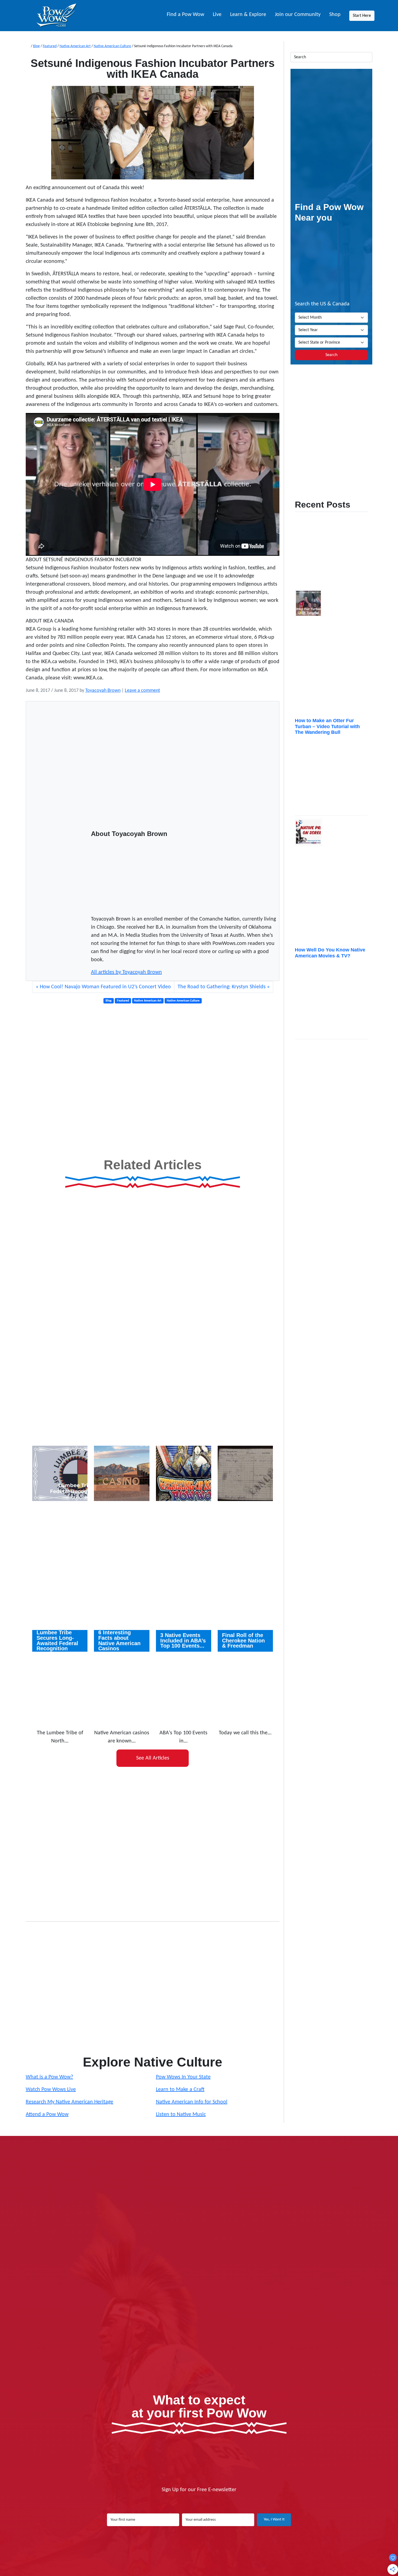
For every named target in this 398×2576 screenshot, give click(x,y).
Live (217, 15)
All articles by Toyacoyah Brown (126, 972)
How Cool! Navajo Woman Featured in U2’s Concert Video (105, 987)
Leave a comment (142, 691)
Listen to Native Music (181, 2115)
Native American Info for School (192, 2102)
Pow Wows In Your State (183, 2077)
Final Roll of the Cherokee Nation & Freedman (243, 1641)
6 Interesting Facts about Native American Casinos (119, 1641)
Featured (50, 46)
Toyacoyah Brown (103, 691)
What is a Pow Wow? (49, 2077)
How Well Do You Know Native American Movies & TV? (330, 953)
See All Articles (153, 1758)
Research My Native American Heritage (69, 2102)
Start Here (362, 16)
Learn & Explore (248, 15)
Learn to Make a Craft (180, 2090)
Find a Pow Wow (185, 15)
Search (331, 355)
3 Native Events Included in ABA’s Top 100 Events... (183, 1641)
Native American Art (75, 46)
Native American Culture (112, 46)
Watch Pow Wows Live (51, 2090)
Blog (36, 46)
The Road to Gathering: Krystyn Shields (222, 987)
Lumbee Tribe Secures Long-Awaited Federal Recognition (57, 1641)
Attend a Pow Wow (47, 2115)
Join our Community (298, 15)
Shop (335, 15)
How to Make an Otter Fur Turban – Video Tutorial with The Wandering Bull (327, 726)
